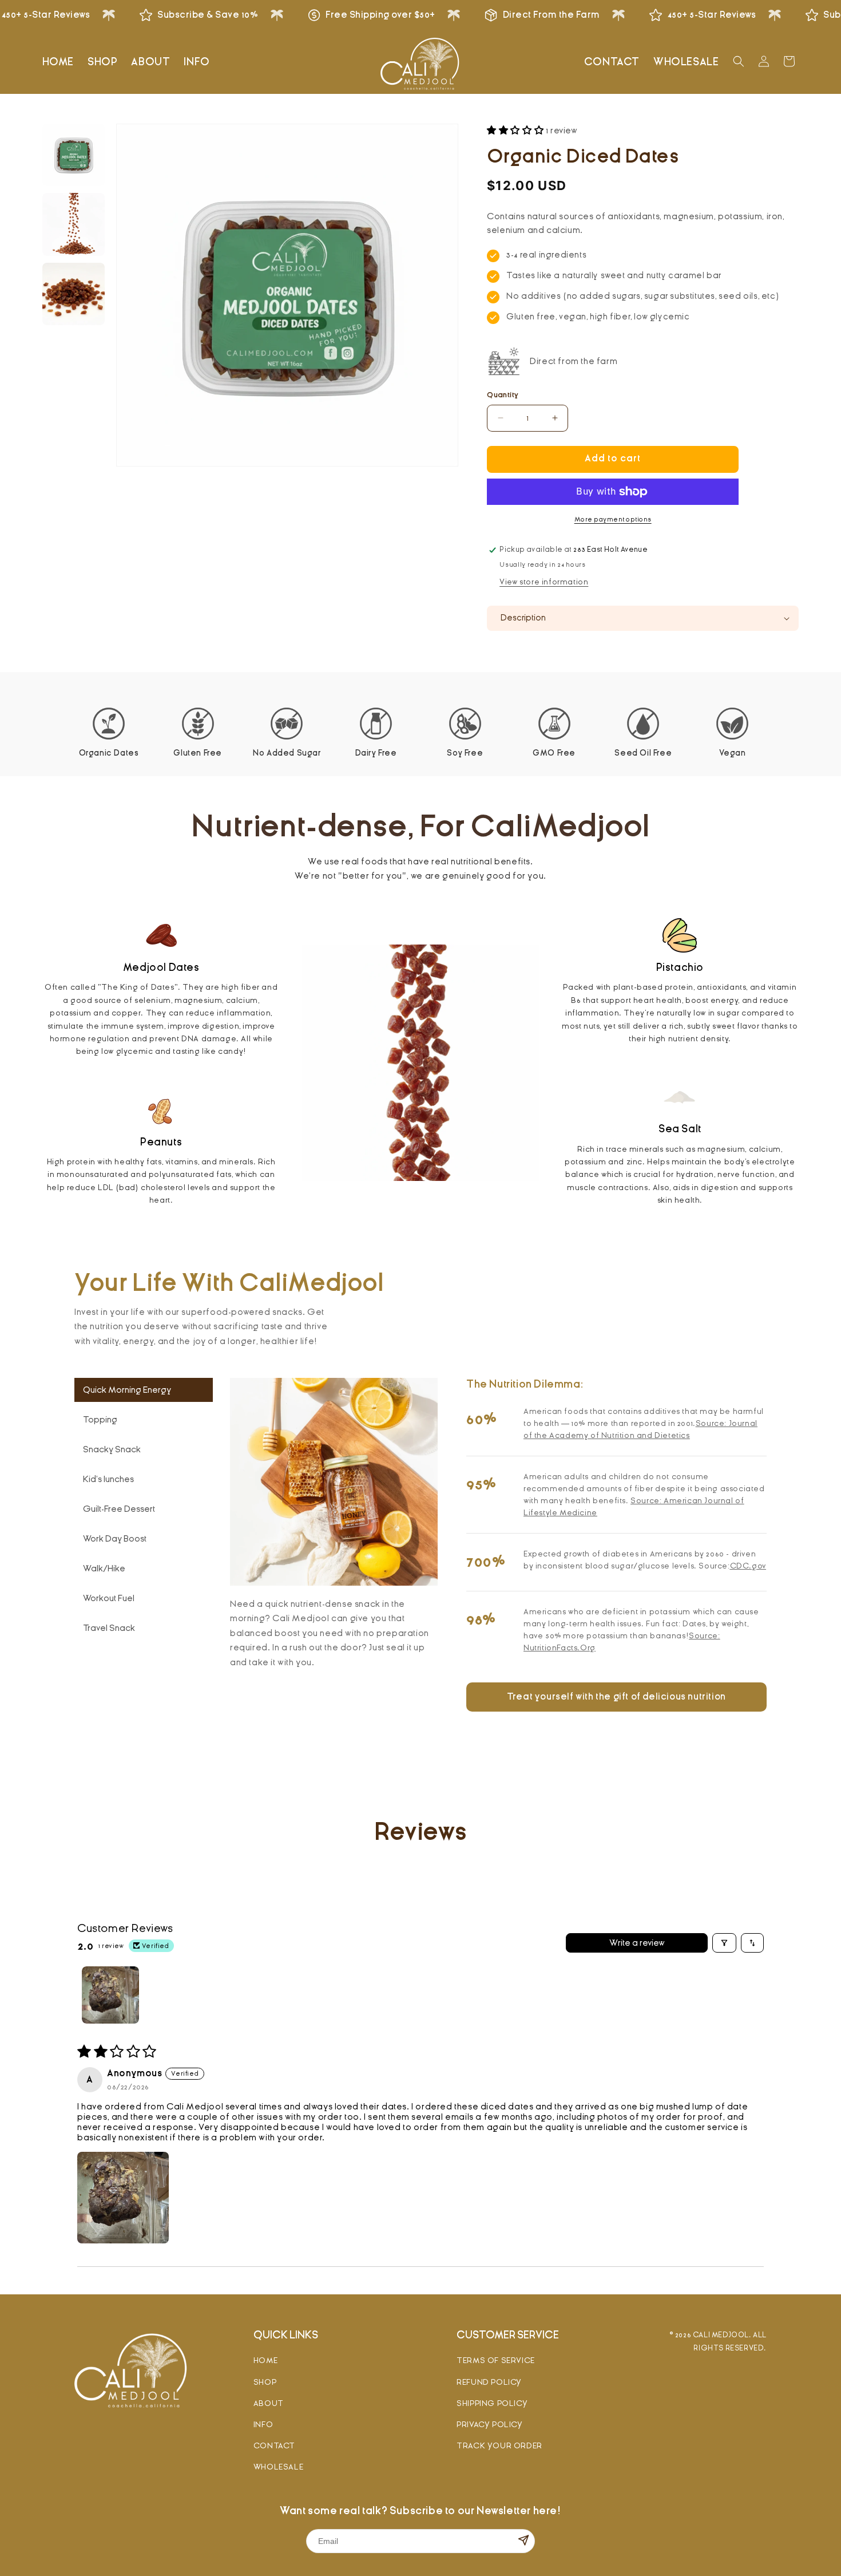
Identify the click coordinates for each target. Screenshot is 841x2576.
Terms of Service (496, 2360)
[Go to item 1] (110, 1995)
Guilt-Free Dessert (119, 1509)
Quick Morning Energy (127, 1390)
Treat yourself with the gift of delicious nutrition (616, 1697)
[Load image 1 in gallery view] (74, 155)
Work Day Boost (115, 1539)
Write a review (637, 1943)
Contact (274, 2446)
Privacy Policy (489, 2425)
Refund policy (489, 2382)
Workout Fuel (109, 1598)
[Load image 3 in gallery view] (74, 294)
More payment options (613, 519)
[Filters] (724, 1943)
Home (265, 2360)
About (269, 2403)
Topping (100, 1420)
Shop (265, 2382)
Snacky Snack (112, 1449)
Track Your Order (499, 2446)
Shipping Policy (492, 2403)
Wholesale (278, 2467)
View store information (544, 582)
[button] (739, 61)
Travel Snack (109, 1628)
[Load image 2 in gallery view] (74, 224)
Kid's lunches (108, 1479)
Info (263, 2425)
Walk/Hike (104, 1568)
